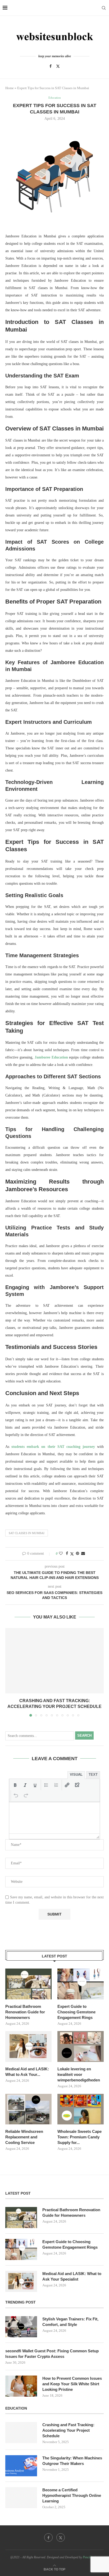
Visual (76, 1775)
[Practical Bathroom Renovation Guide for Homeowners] (28, 1984)
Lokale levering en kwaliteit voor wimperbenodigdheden (79, 2074)
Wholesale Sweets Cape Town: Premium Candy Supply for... (80, 2137)
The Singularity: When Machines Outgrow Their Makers (72, 2461)
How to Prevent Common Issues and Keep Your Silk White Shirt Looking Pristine (72, 2384)
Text (93, 1775)
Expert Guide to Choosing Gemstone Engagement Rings (76, 2012)
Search (84, 1735)
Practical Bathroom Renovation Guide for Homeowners (25, 2012)
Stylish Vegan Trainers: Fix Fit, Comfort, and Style (70, 2322)
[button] (10, 1672)
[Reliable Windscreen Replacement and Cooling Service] (28, 2109)
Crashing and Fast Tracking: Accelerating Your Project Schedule (68, 2430)
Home (10, 88)
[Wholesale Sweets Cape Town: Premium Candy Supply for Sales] (81, 2109)
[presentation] (15, 1785)
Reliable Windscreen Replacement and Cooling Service (24, 2137)
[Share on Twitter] (72, 1554)
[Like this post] (61, 1554)
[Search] (104, 8)
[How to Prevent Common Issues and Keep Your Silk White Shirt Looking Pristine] (21, 2386)
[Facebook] (51, 66)
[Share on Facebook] (67, 1554)
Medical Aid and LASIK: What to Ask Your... (27, 2072)
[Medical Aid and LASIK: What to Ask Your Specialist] (28, 2046)
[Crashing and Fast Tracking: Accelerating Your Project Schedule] (54, 1661)
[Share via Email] (83, 1554)
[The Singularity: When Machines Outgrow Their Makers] (21, 2466)
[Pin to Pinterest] (78, 1554)
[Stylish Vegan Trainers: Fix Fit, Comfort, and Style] (21, 2327)
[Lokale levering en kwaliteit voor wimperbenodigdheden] (81, 2046)
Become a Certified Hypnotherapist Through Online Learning (72, 2495)
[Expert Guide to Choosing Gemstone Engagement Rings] (81, 1984)
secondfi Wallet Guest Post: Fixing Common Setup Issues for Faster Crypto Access (52, 2354)
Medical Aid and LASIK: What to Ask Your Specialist (72, 2276)
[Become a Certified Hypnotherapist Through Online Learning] (21, 2498)
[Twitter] (58, 66)
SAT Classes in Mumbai (27, 1533)
